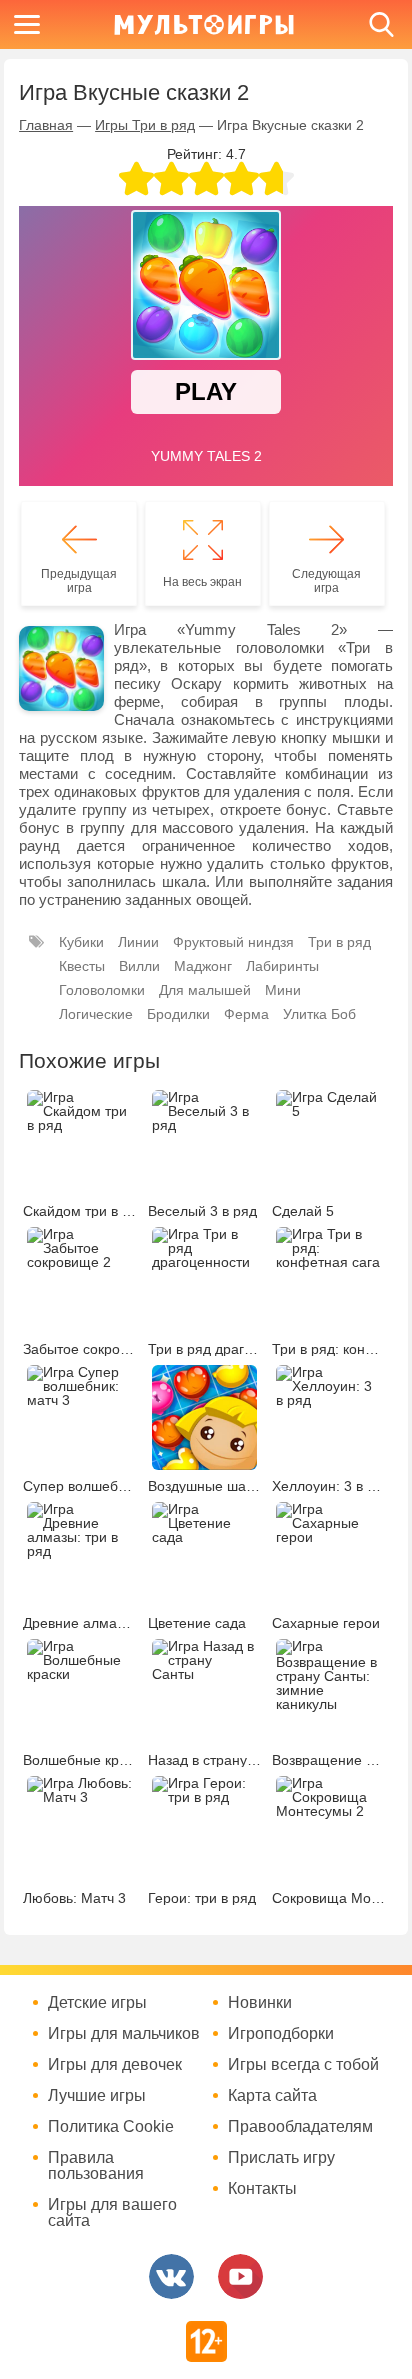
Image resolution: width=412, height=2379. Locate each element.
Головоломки (102, 990)
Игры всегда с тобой (303, 2065)
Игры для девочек (115, 2065)
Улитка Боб (319, 1014)
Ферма (246, 1014)
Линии (138, 942)
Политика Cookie (111, 2127)
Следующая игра (326, 581)
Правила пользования (96, 2166)
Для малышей (205, 990)
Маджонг (203, 966)
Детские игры (97, 2003)
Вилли (139, 966)
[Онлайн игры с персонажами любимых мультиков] (204, 24)
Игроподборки (281, 2034)
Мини (283, 990)
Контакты (262, 2189)
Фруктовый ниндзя (233, 942)
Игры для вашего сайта (112, 2213)
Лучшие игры (97, 2096)
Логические (96, 1014)
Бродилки (178, 1014)
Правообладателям (300, 2127)
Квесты (82, 966)
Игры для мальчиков (124, 2034)
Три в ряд (339, 942)
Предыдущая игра (79, 581)
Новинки (260, 2003)
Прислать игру (281, 2158)
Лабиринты (282, 966)
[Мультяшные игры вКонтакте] (171, 2276)
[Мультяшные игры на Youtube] (240, 2276)
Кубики (81, 942)
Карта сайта (272, 2096)
